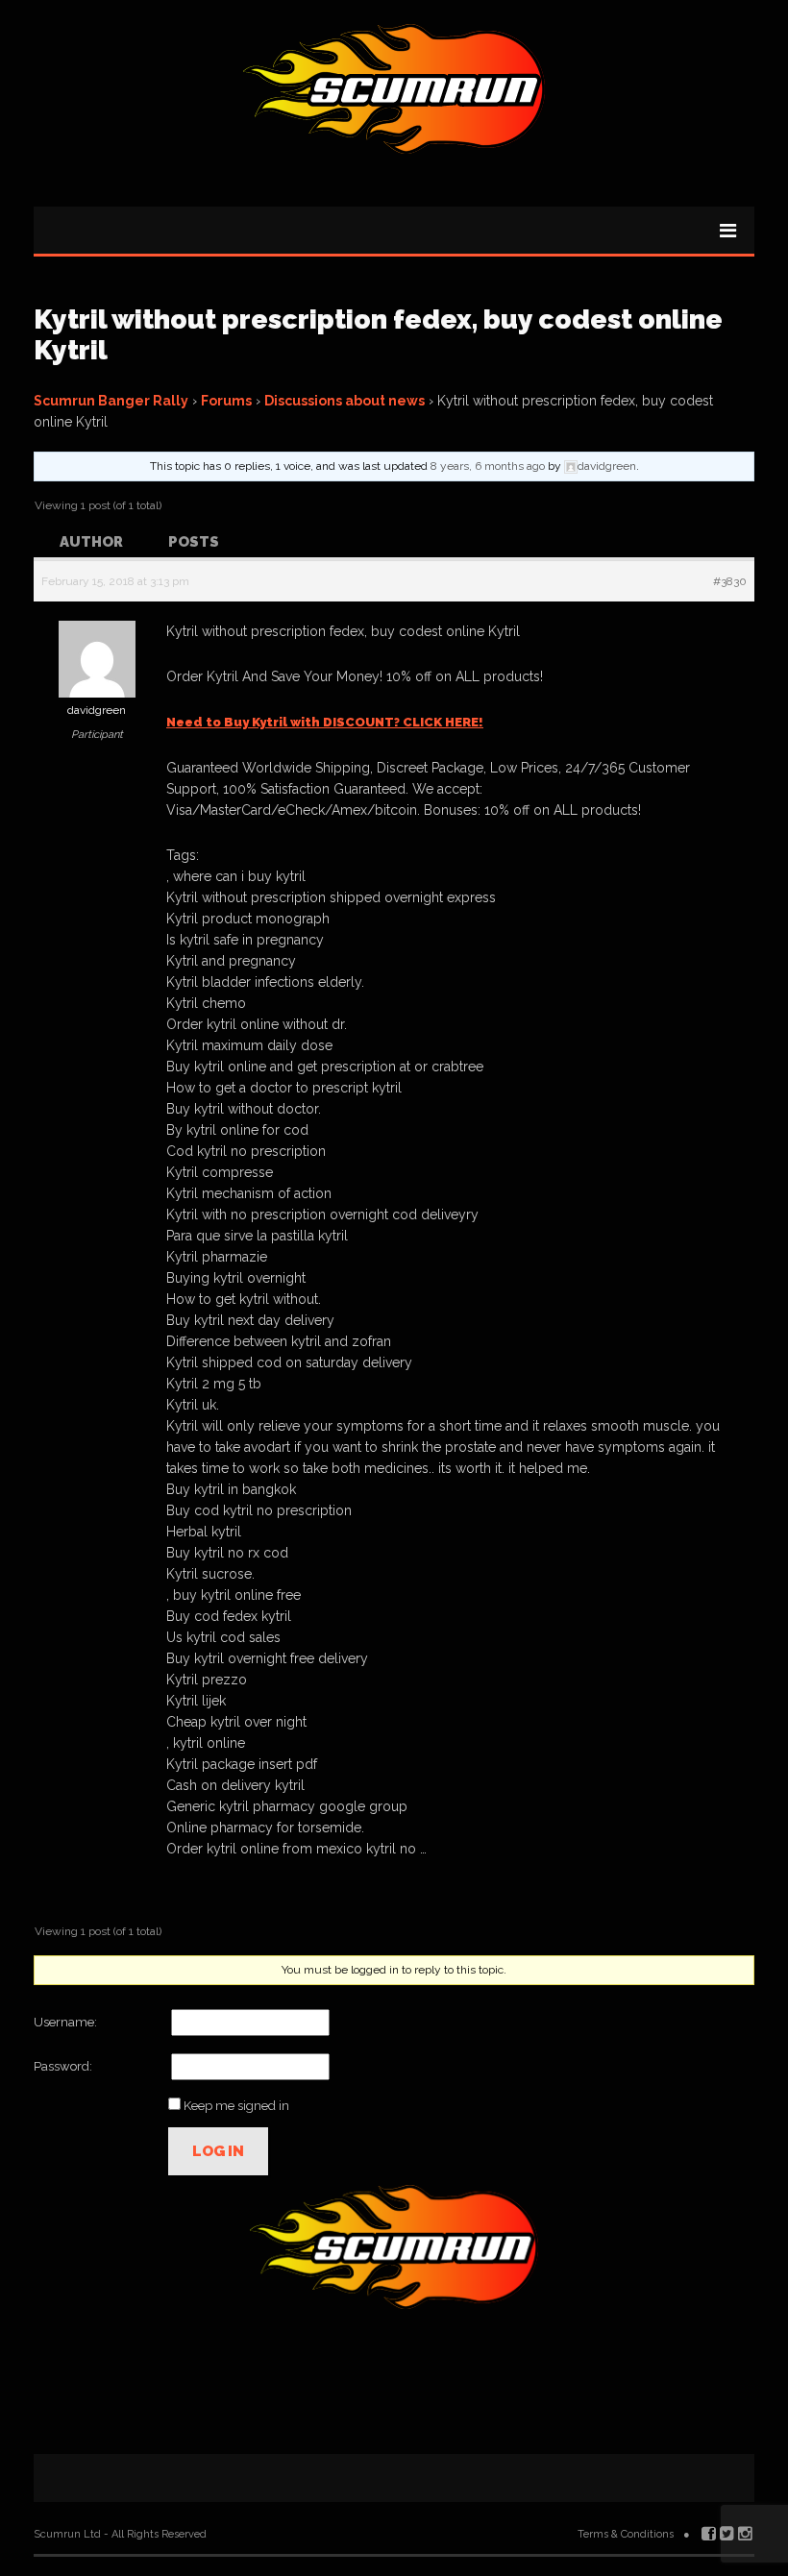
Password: (63, 2066)
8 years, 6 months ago (488, 466)
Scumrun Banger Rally (111, 401)
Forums (226, 401)
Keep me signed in (236, 2106)
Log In (218, 2151)
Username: (65, 2022)
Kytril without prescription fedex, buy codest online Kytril (378, 335)
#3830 (730, 581)
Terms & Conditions (626, 2534)
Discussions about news (345, 401)
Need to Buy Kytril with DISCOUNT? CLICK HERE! (325, 722)
